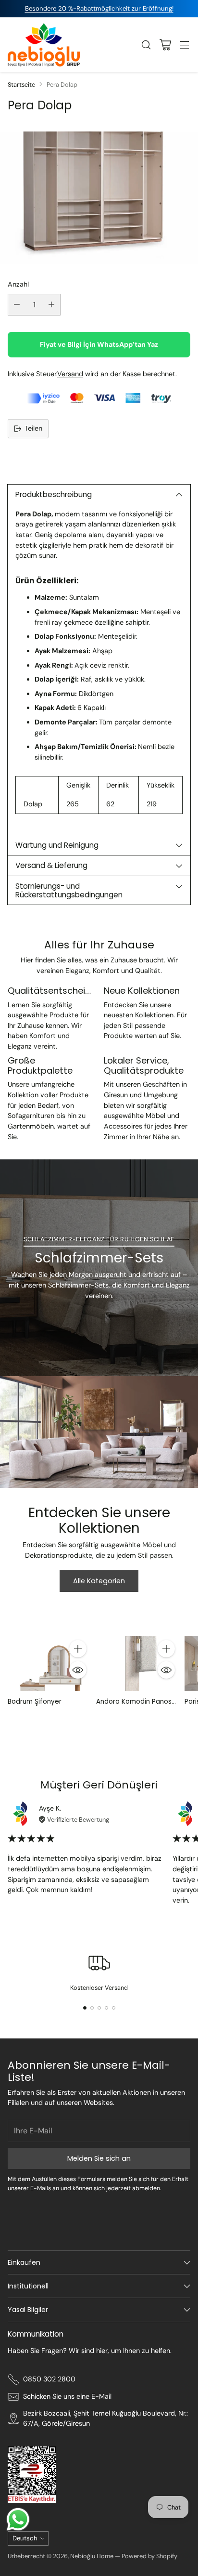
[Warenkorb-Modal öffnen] (165, 45)
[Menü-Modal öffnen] (184, 45)
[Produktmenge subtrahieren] (17, 305)
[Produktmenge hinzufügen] (51, 305)
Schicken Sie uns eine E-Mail (67, 2396)
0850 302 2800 (49, 2379)
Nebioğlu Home (92, 2556)
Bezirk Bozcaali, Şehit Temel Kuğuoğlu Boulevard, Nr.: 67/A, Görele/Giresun (105, 2418)
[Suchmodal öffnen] (146, 45)
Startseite (21, 85)
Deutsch (25, 2538)
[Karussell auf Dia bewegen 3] (99, 2008)
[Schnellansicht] (78, 1670)
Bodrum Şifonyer (35, 1702)
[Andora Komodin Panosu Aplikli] (137, 1664)
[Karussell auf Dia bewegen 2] (92, 2008)
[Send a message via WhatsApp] (18, 2519)
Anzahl (18, 284)
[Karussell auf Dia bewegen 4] (106, 2008)
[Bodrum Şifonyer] (49, 1664)
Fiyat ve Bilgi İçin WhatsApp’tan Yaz (99, 344)
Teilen (33, 428)
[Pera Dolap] (99, 198)
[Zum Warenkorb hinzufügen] (78, 1649)
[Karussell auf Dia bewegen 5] (114, 2008)
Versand (70, 374)
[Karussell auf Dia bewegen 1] (85, 2008)
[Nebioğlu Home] (44, 45)
